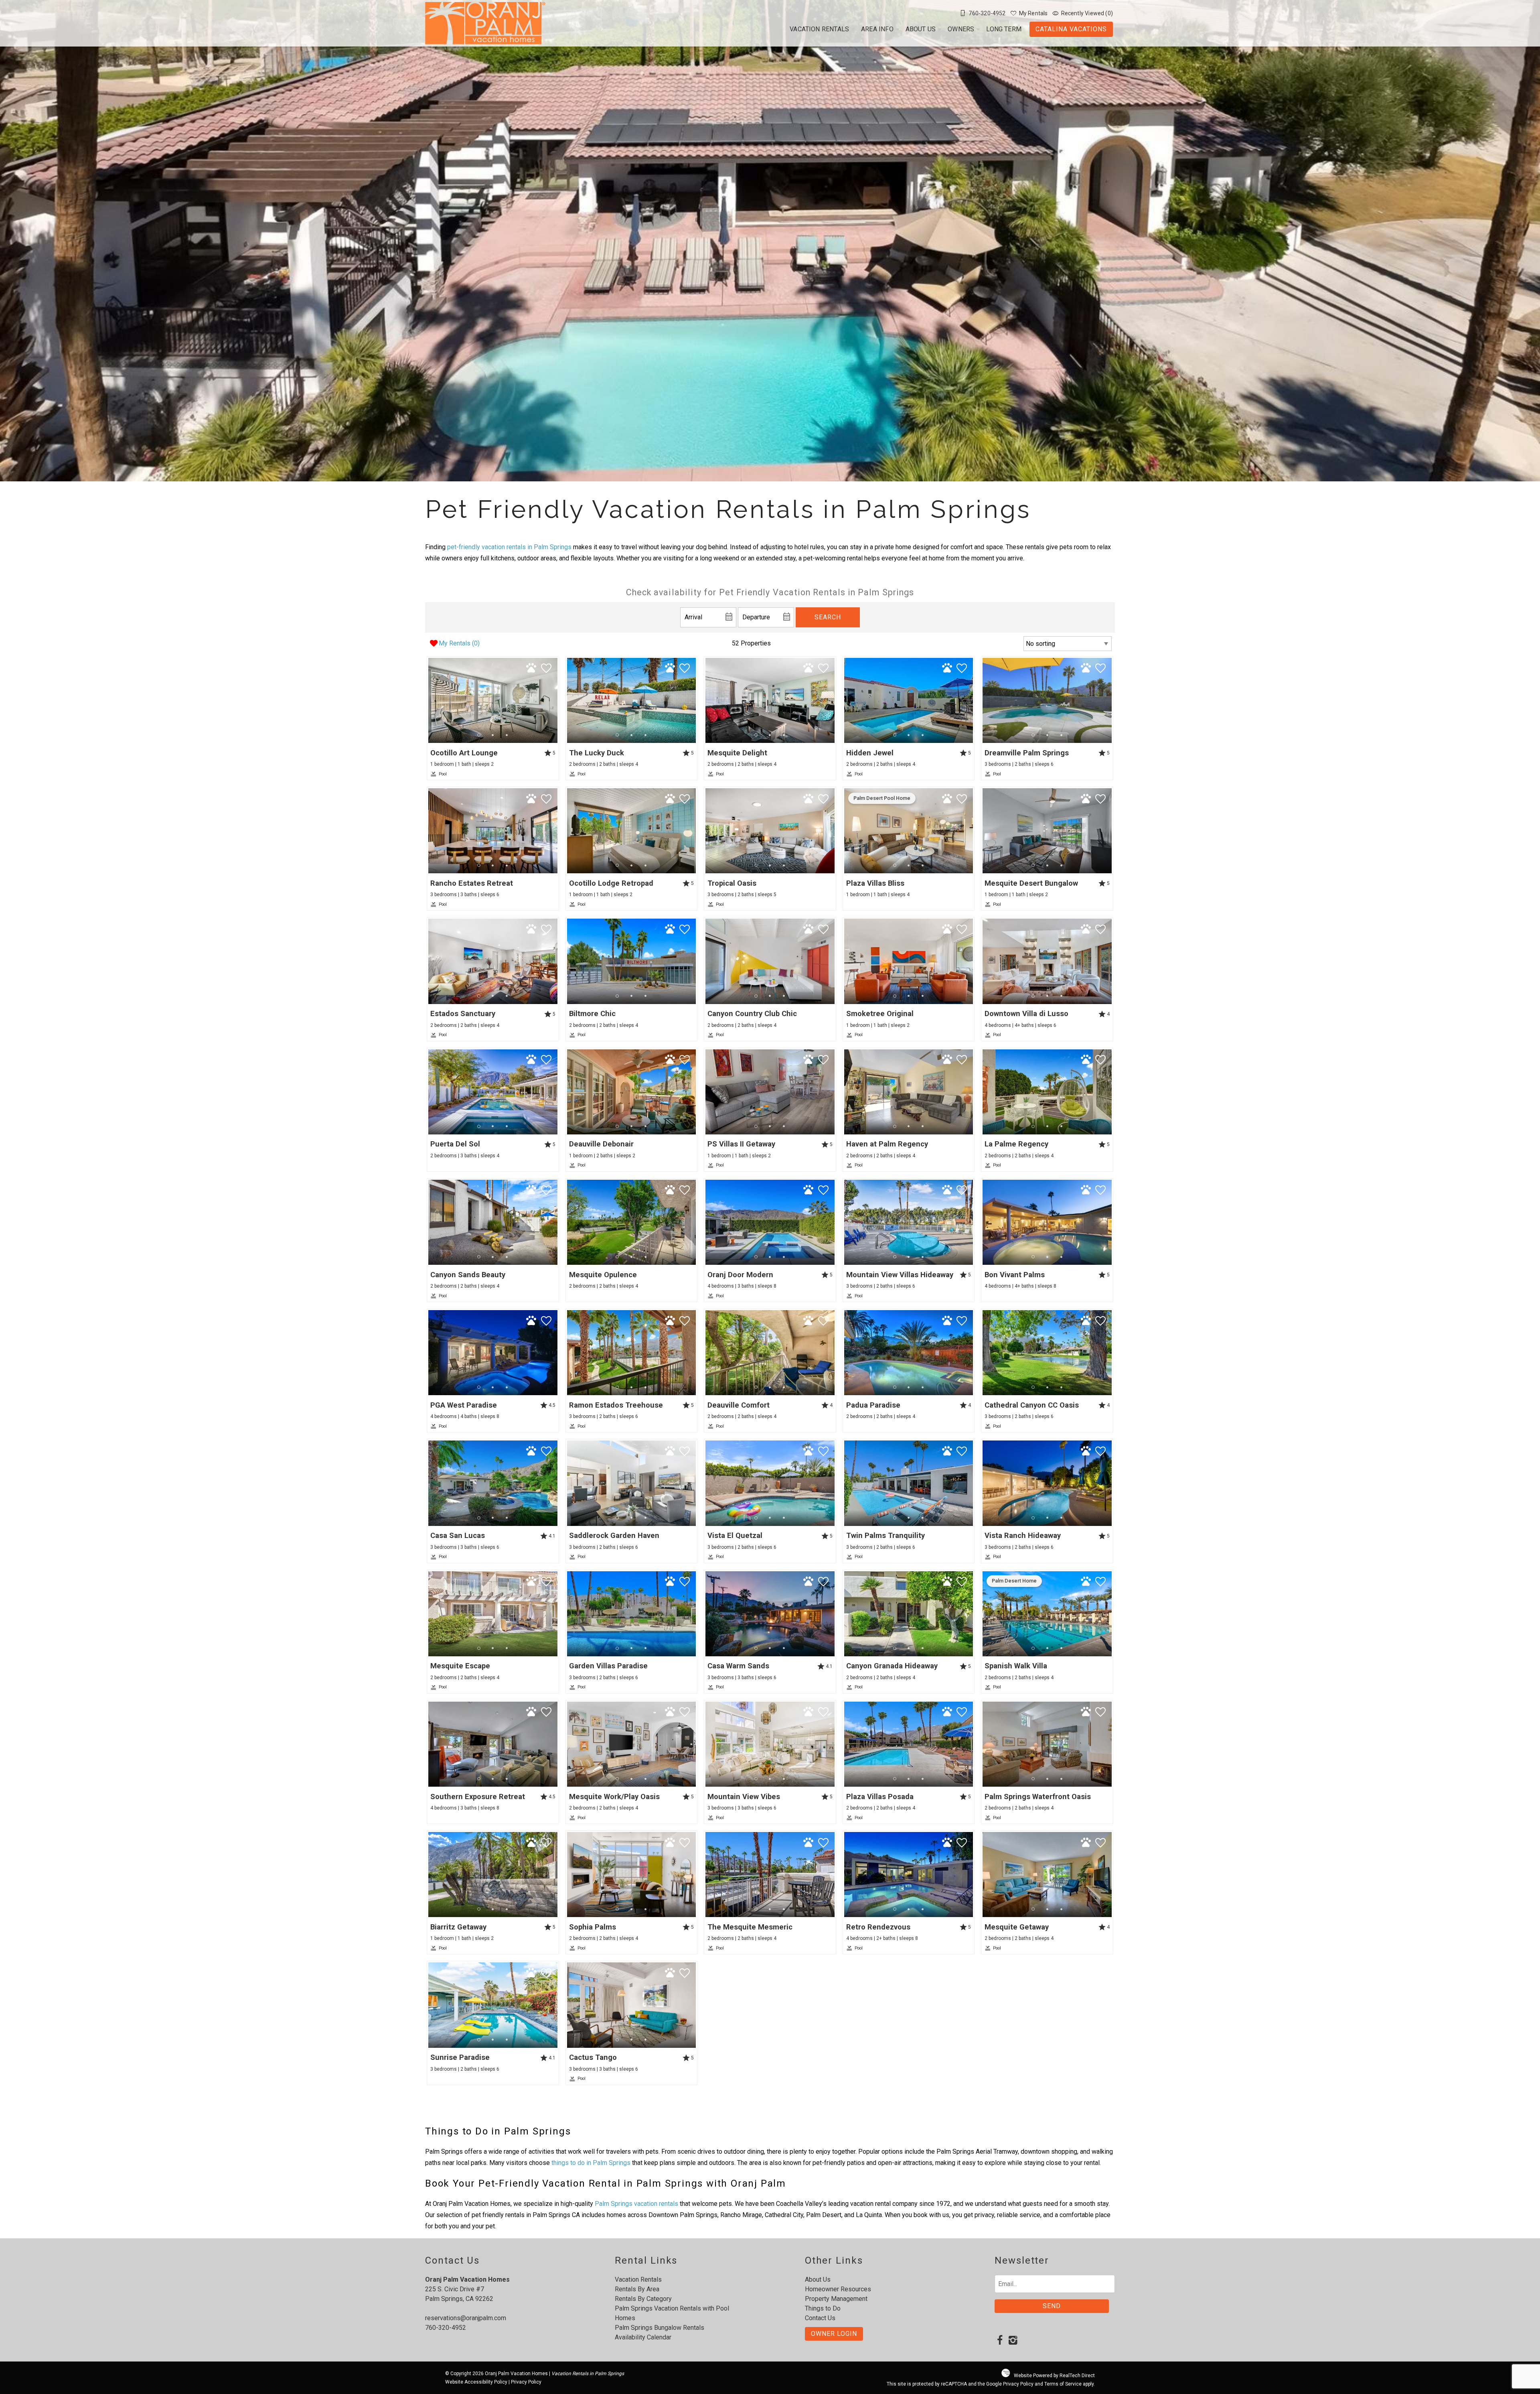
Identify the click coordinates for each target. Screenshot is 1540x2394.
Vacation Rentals (819, 29)
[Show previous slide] (431, 700)
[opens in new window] (1000, 2341)
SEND (1052, 2306)
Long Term (1004, 29)
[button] (493, 735)
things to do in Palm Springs (591, 2163)
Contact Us (820, 2318)
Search (828, 617)
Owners (961, 29)
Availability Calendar (643, 2337)
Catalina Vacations (1071, 29)
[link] (493, 718)
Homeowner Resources (838, 2289)
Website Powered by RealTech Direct (1054, 2376)
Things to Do (823, 2308)
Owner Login (834, 2334)
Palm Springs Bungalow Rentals (660, 2328)
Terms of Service (1063, 2384)
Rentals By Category (643, 2299)
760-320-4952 (446, 2328)
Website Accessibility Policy (476, 2382)
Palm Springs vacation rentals (636, 2204)
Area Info (877, 29)
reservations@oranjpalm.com (466, 2318)
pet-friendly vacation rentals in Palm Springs (509, 547)
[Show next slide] (555, 700)
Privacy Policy (526, 2382)
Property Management (836, 2299)
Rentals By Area (637, 2289)
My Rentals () (459, 643)
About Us (921, 29)
